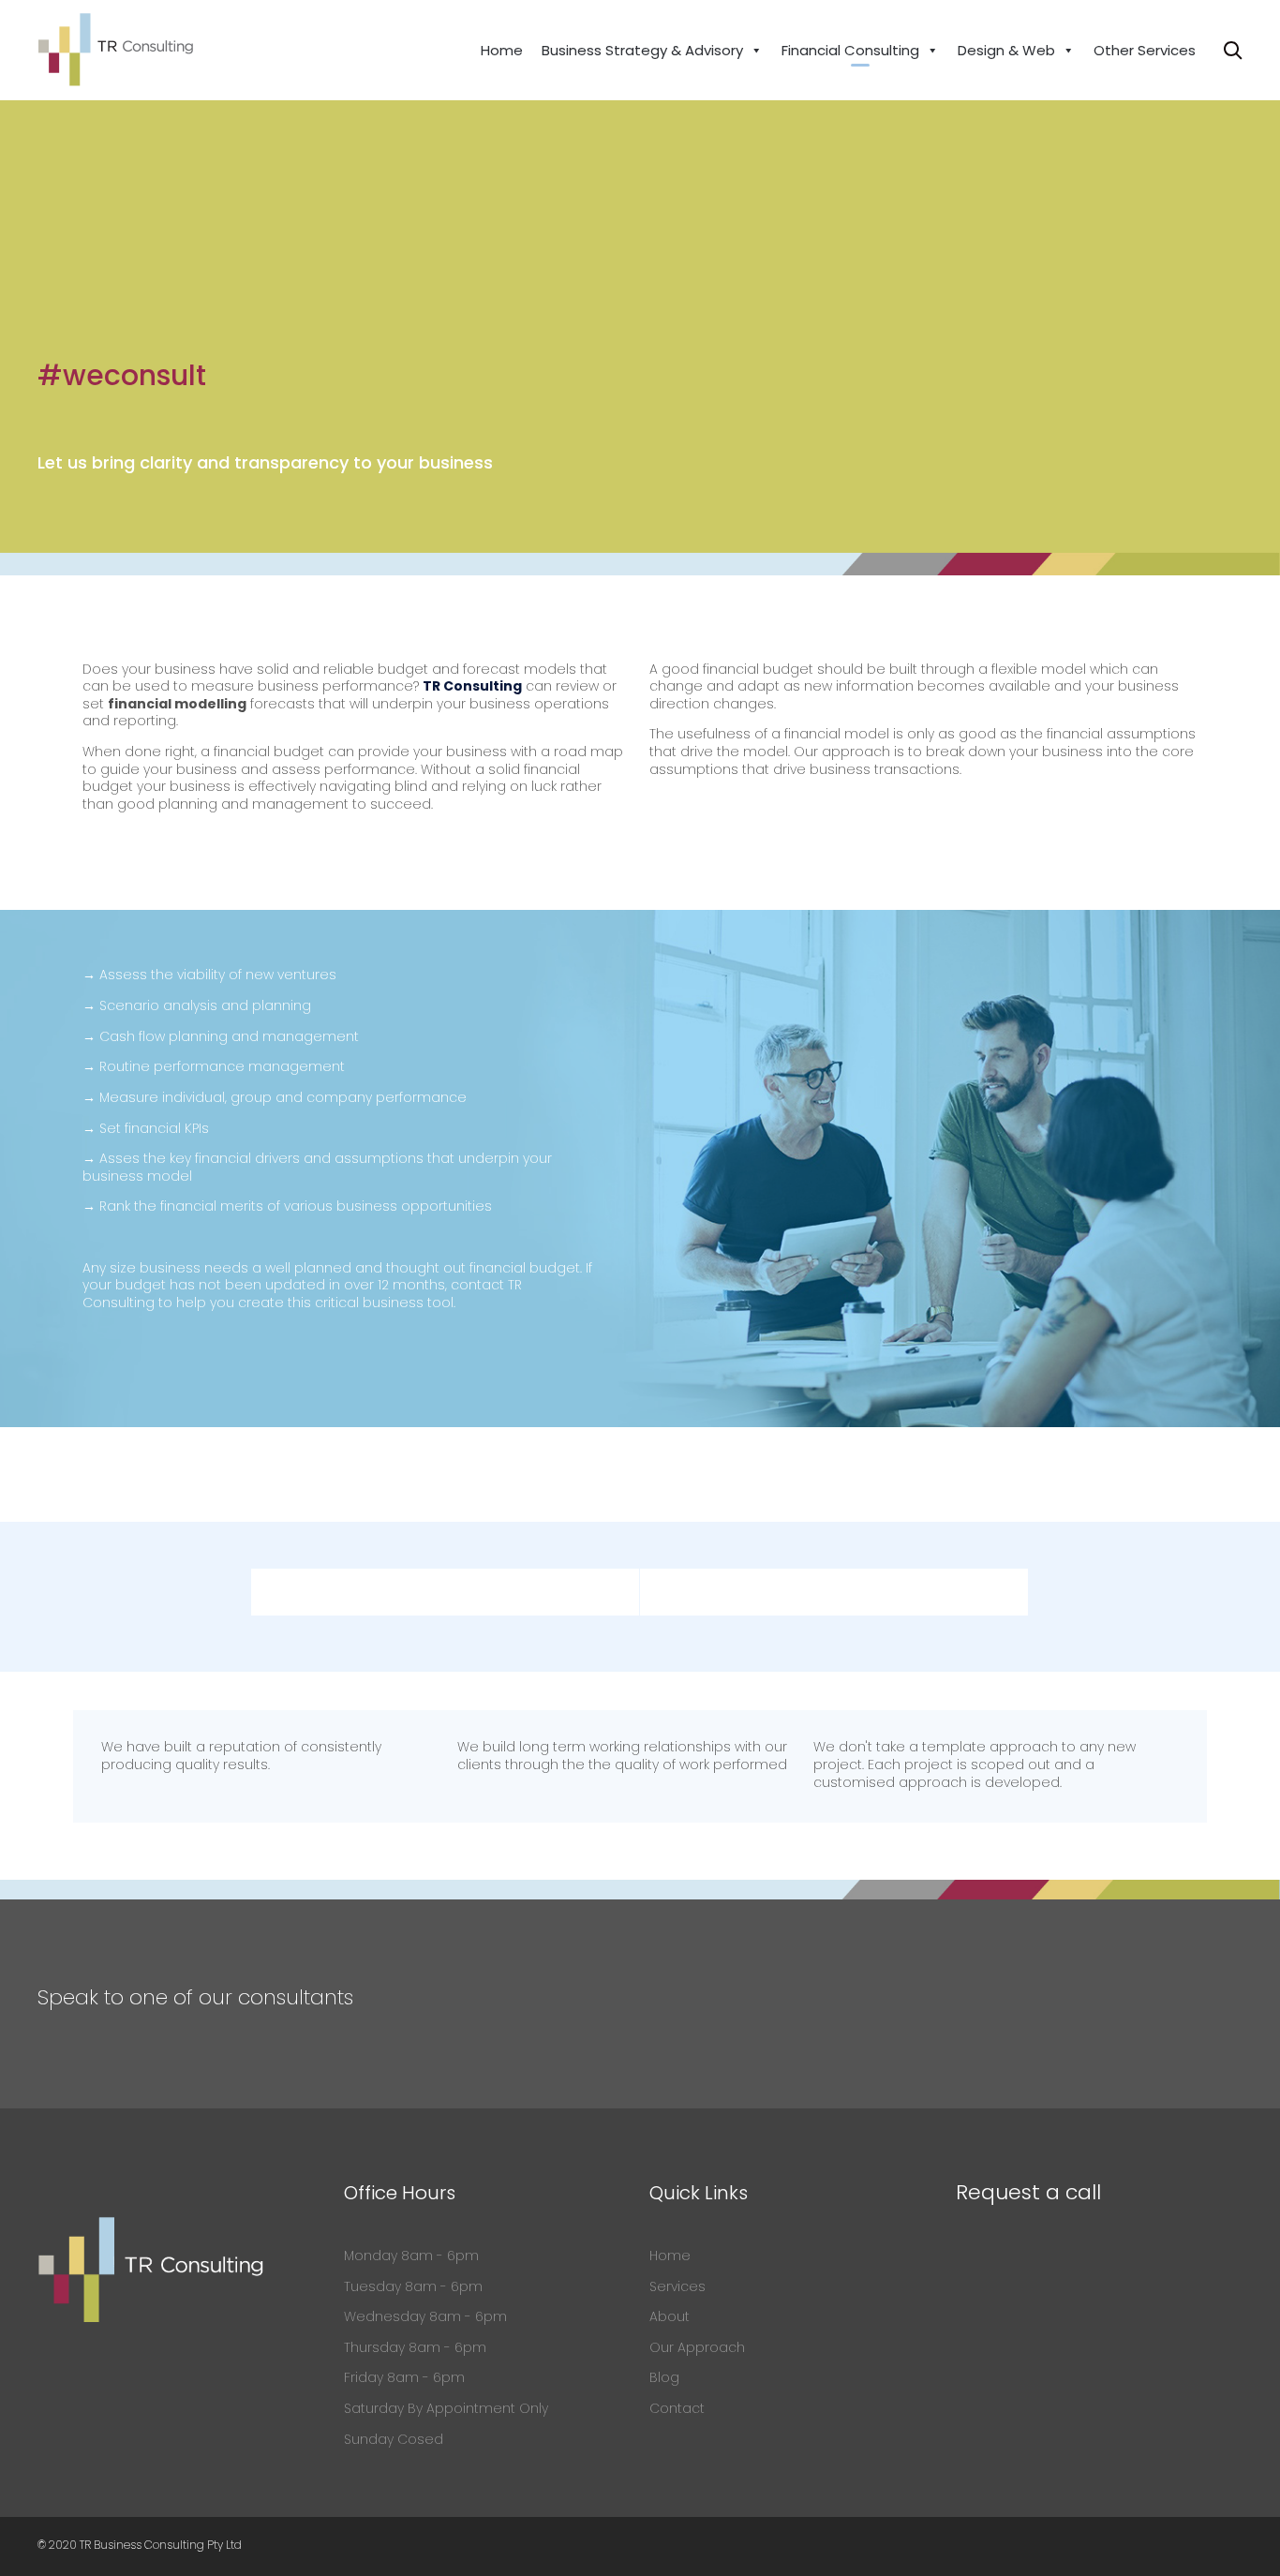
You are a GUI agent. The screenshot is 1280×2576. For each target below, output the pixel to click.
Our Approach (697, 2347)
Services (677, 2286)
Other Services (1145, 50)
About (670, 2316)
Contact (677, 2408)
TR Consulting (472, 686)
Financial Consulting (850, 50)
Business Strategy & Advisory (642, 50)
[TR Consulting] (116, 50)
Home (502, 50)
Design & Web (1006, 50)
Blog (664, 2377)
